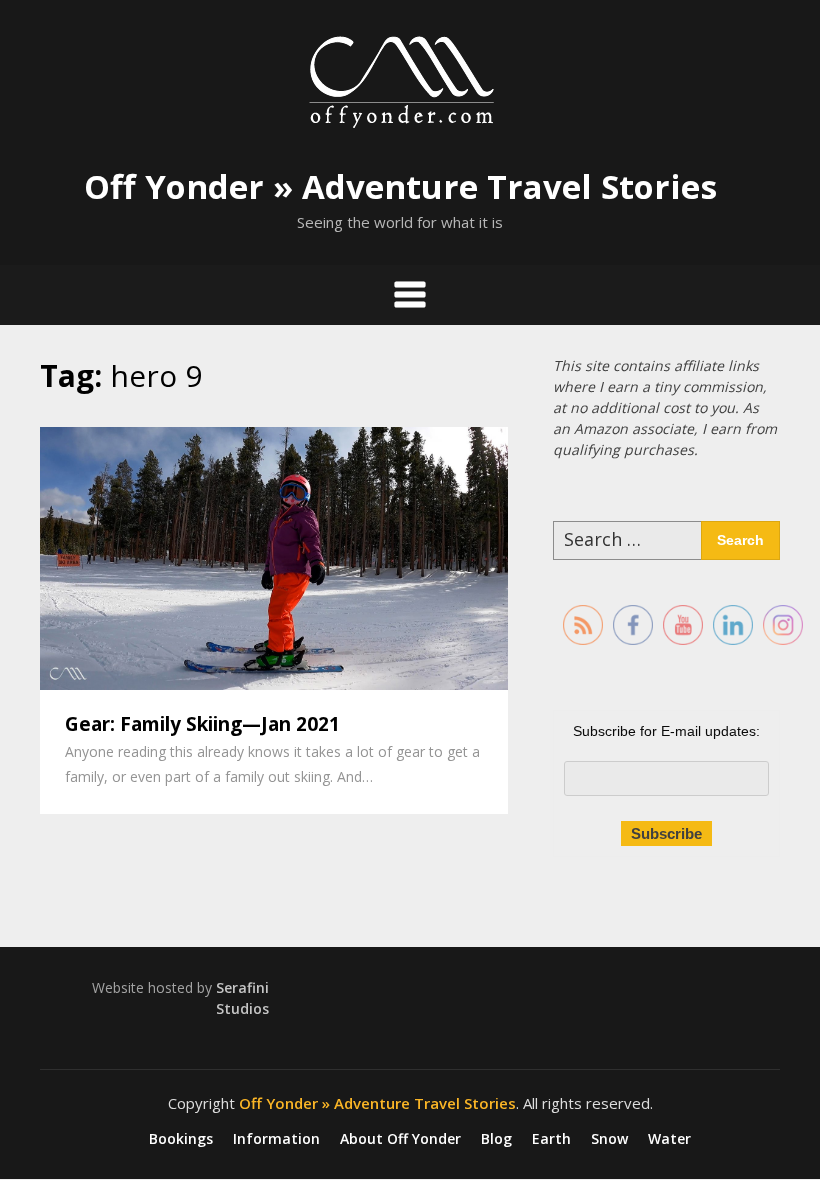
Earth (551, 1139)
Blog (496, 1139)
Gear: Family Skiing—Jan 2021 (202, 724)
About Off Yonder (400, 1139)
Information (276, 1139)
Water (669, 1139)
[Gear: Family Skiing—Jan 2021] (274, 556)
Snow (609, 1139)
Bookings (181, 1139)
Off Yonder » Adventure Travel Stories (400, 186)
